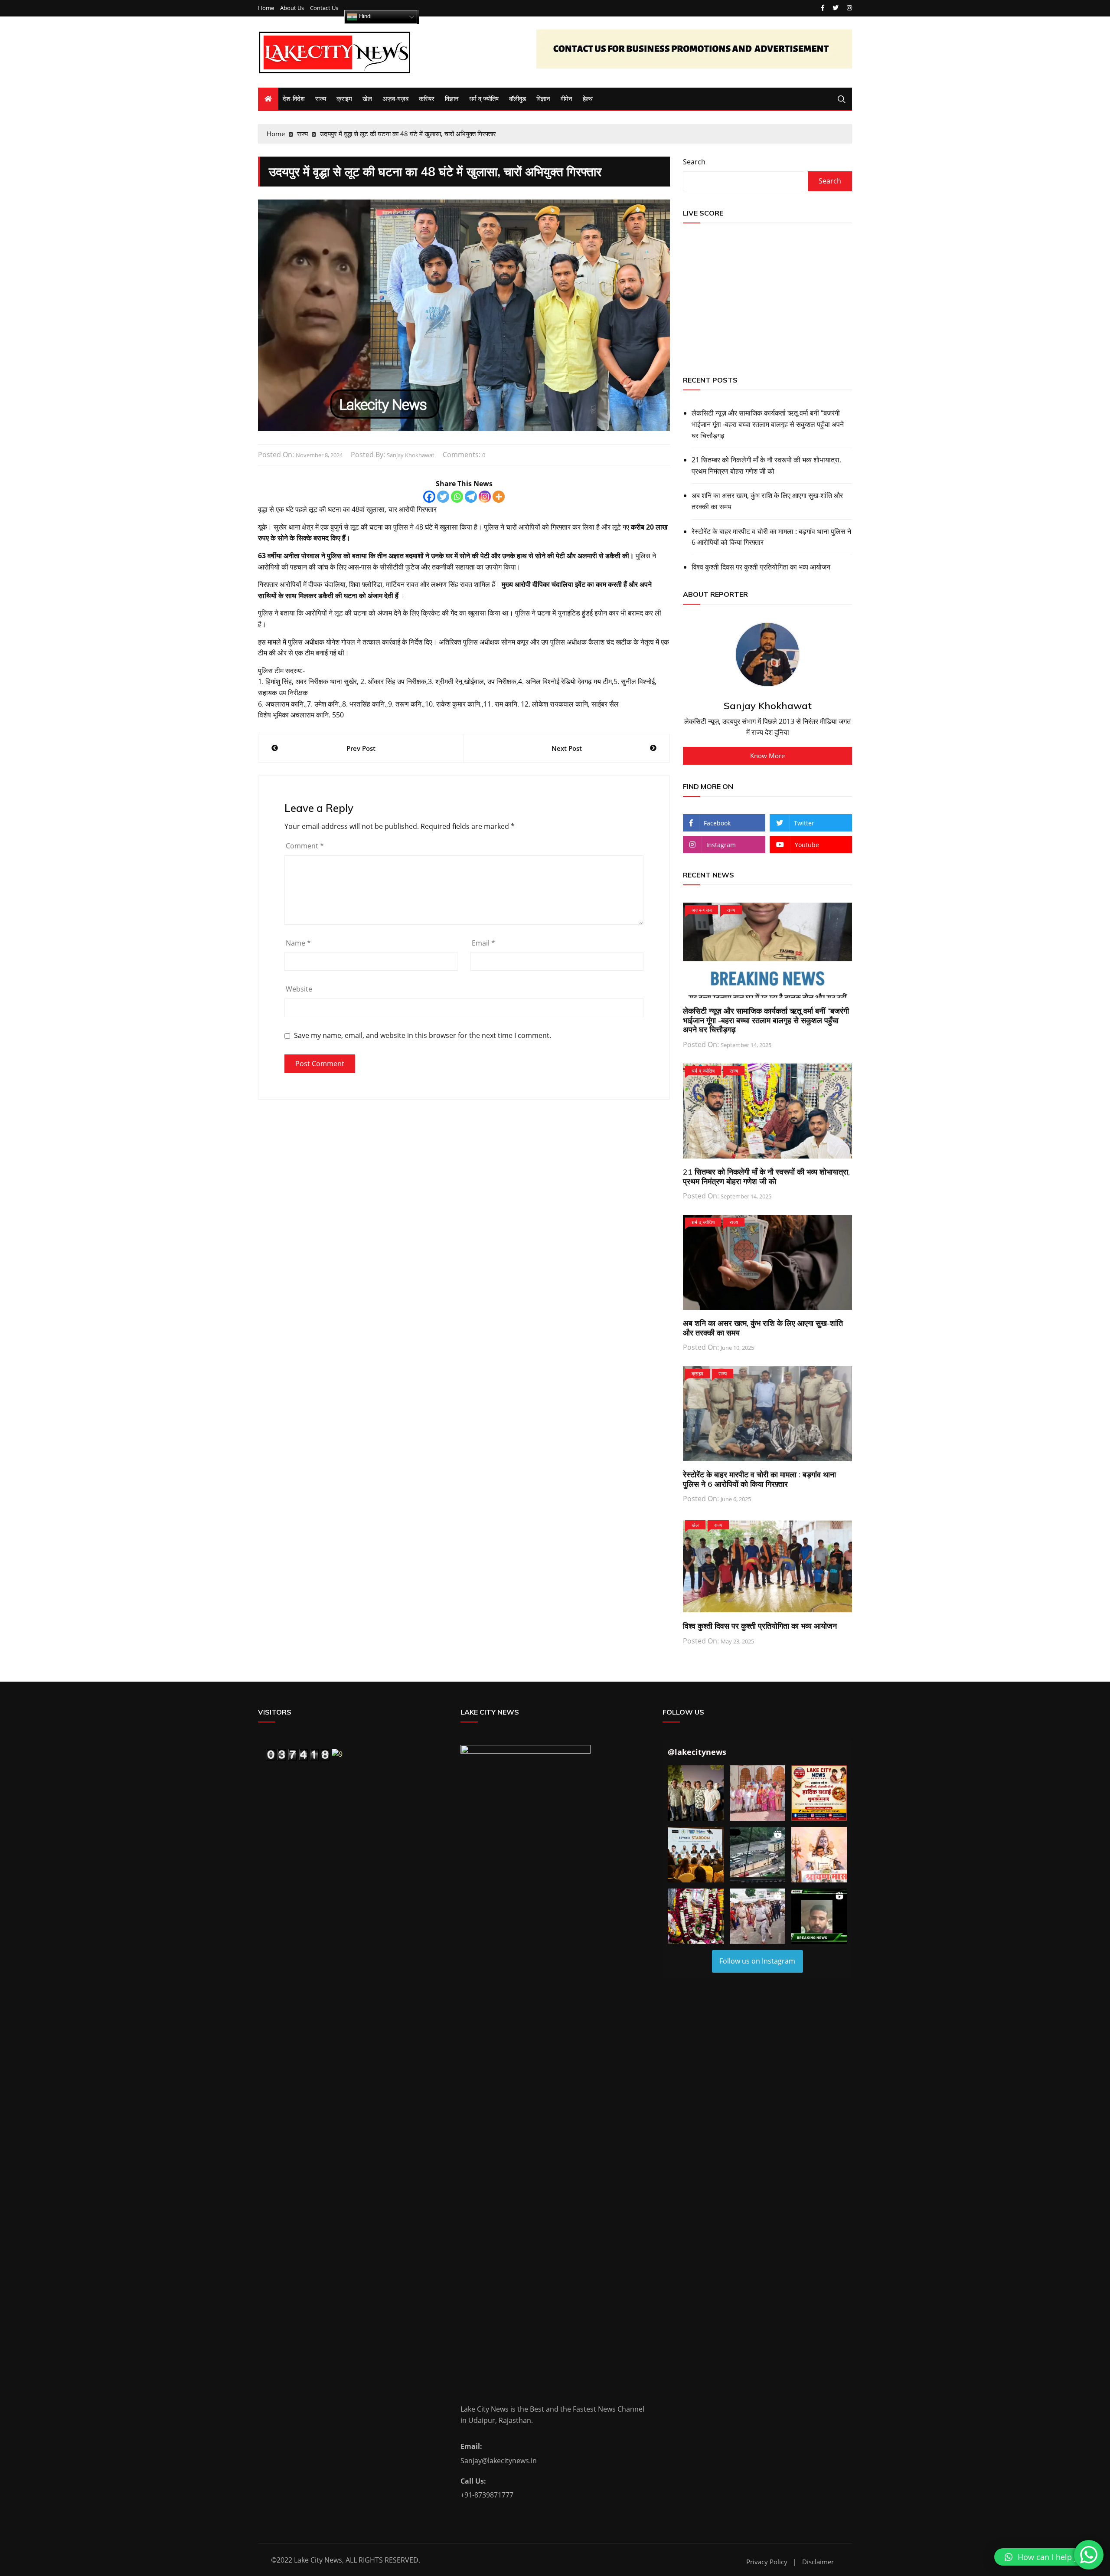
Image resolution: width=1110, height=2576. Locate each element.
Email (483, 943)
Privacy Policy (767, 2562)
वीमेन (566, 98)
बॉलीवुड (517, 98)
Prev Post (361, 748)
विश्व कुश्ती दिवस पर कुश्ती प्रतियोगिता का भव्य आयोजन (761, 567)
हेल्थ (588, 98)
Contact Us (324, 8)
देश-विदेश (294, 98)
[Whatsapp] (457, 497)
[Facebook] (429, 497)
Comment (305, 846)
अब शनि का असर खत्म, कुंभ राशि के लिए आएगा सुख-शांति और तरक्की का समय (767, 501)
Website (299, 989)
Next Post (567, 748)
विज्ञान (452, 98)
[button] (695, 1793)
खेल (367, 98)
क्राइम (344, 98)
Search (694, 162)
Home (266, 8)
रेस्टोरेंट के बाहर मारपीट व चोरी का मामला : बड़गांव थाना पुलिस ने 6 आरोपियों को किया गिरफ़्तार (771, 537)
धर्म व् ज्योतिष (484, 98)
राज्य (321, 98)
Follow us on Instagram (757, 1961)
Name (298, 943)
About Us (292, 8)
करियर (427, 98)
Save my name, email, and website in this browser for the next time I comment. (423, 1036)
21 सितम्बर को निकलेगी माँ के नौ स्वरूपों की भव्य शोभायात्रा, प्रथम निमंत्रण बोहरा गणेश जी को (766, 465)
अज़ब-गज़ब (395, 98)
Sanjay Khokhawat (411, 455)
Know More (767, 756)
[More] (499, 497)
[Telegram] (471, 497)
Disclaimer (818, 2562)
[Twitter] (443, 497)
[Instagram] (485, 497)
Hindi (364, 16)
